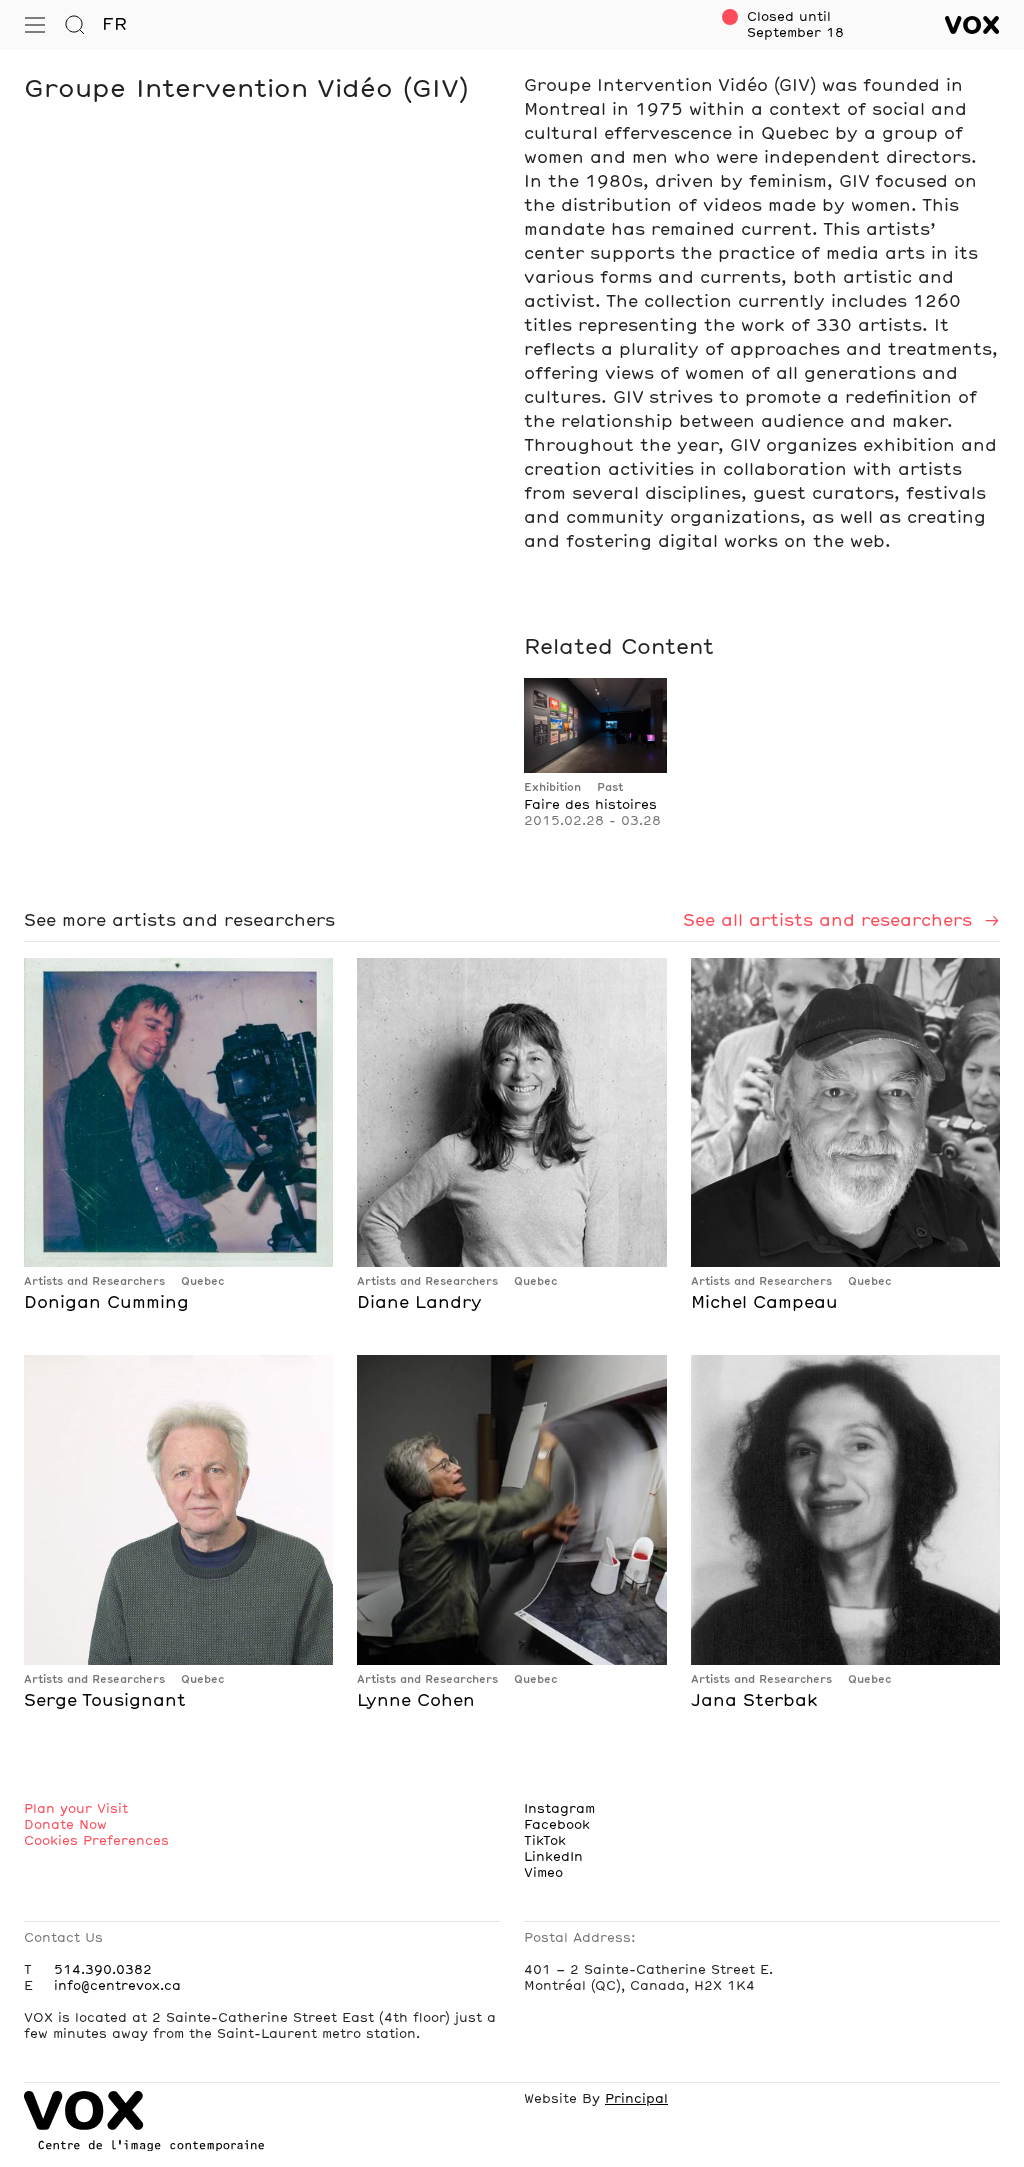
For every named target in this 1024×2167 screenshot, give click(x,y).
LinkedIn (553, 1857)
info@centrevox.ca (117, 1986)
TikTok (545, 1841)
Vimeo (543, 1873)
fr (114, 25)
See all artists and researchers (830, 921)
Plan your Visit (76, 1809)
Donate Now (65, 1825)
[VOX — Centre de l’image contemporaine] (972, 25)
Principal (636, 2099)
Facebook (557, 1825)
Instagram (559, 1809)
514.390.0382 (103, 1970)
